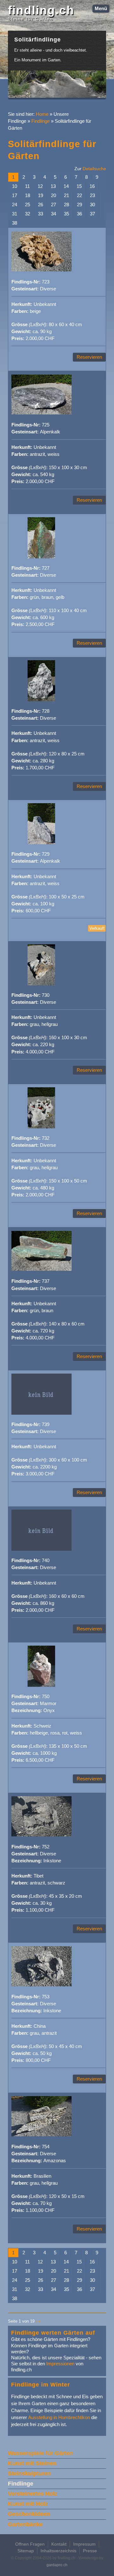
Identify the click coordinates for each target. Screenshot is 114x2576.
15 (79, 186)
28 (66, 205)
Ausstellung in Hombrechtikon (59, 2418)
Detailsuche (94, 169)
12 (40, 186)
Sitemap (26, 2551)
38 (15, 223)
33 (41, 214)
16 (92, 186)
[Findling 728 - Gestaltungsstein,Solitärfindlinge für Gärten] (41, 700)
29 (79, 205)
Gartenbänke (25, 2524)
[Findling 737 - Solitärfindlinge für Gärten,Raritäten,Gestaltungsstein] (41, 1270)
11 (27, 186)
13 (53, 186)
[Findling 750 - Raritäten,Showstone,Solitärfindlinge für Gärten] (41, 1685)
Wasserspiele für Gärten (41, 2453)
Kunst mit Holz (28, 2504)
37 (92, 214)
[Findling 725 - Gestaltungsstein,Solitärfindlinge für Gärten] (41, 413)
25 (28, 205)
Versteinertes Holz (33, 2494)
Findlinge (41, 121)
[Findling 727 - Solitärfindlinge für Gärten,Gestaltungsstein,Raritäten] (41, 557)
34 (54, 214)
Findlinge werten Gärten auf (53, 2333)
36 (79, 214)
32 (28, 214)
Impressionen (60, 2364)
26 (41, 205)
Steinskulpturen (29, 2474)
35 (66, 214)
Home (42, 114)
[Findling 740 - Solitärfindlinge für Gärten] (41, 1549)
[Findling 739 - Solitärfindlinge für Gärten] (41, 1413)
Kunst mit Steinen (32, 2463)
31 (15, 214)
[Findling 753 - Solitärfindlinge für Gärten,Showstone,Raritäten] (41, 1985)
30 (92, 205)
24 (15, 205)
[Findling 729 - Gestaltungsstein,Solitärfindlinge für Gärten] (41, 843)
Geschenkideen (29, 2514)
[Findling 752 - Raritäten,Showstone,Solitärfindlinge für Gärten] (41, 1835)
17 (15, 196)
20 (54, 196)
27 (54, 205)
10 (15, 186)
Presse (90, 2551)
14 (66, 186)
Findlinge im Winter (41, 2384)
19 (41, 196)
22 (79, 196)
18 (28, 196)
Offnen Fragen (30, 2544)
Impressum (84, 2544)
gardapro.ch (57, 2565)
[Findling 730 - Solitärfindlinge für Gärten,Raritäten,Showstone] (41, 984)
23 (92, 196)
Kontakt (59, 2544)
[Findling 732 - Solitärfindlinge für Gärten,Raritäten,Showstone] (41, 1127)
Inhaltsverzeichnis (58, 2551)
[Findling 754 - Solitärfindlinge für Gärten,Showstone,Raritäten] (41, 2135)
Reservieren (89, 357)
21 (66, 196)
